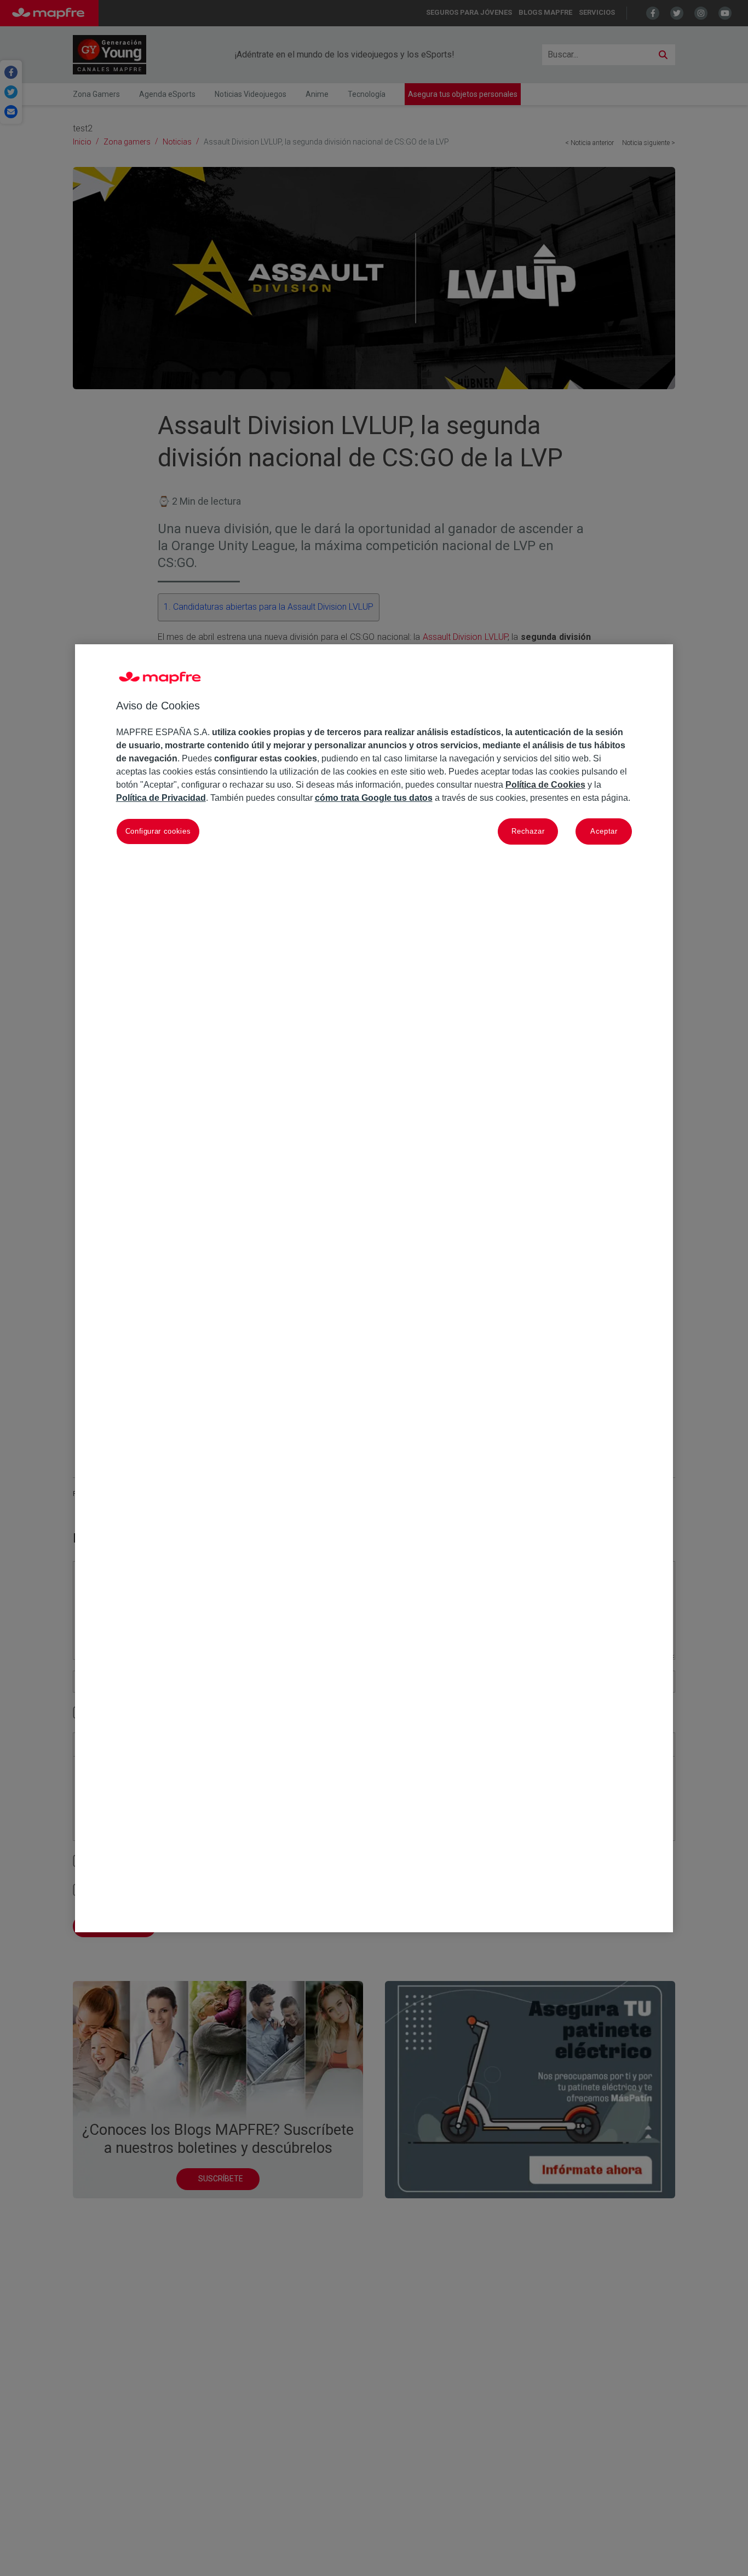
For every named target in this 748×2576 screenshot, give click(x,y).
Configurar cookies (158, 831)
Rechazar (528, 831)
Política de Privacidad (161, 798)
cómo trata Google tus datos (374, 798)
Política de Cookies (545, 785)
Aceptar (604, 831)
